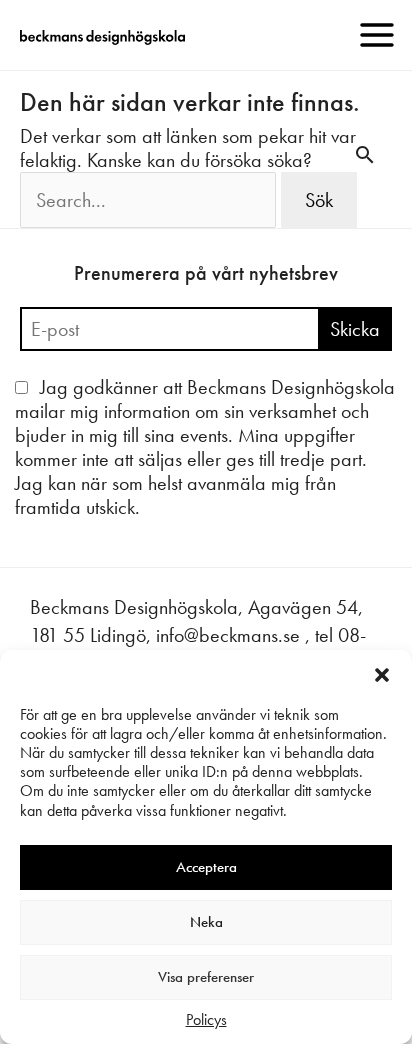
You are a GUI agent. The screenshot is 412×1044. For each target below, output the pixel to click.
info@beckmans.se (228, 635)
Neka (206, 922)
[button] (382, 675)
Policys (206, 1019)
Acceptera (206, 867)
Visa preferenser (206, 977)
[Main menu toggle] (377, 35)
